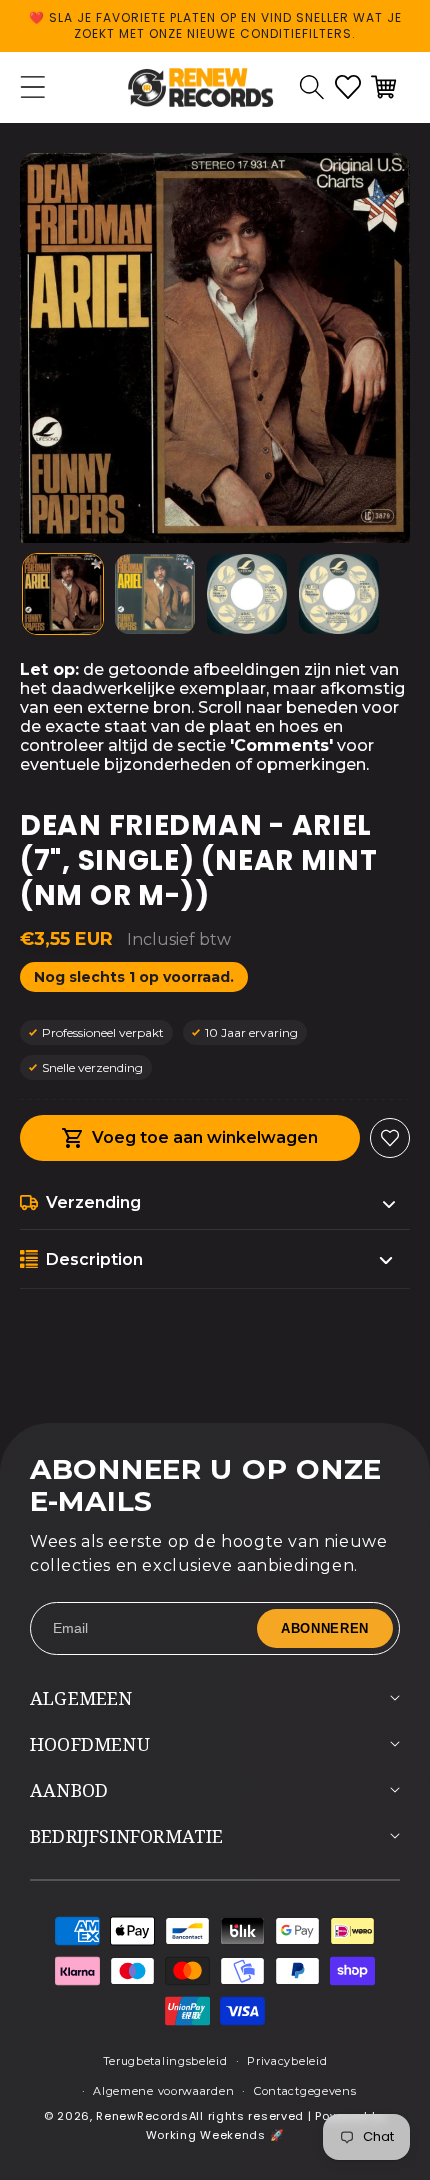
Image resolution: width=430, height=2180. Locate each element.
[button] (312, 87)
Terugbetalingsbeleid (165, 2061)
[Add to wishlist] (390, 1138)
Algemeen (81, 1698)
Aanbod (69, 1790)
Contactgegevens (305, 2091)
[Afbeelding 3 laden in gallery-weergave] (247, 594)
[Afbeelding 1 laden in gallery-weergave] (63, 594)
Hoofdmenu (90, 1744)
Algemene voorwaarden (163, 2091)
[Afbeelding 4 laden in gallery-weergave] (339, 594)
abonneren (325, 1628)
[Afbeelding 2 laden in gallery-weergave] (155, 594)
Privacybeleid (287, 2061)
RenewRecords (142, 2116)
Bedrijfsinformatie (127, 1836)
